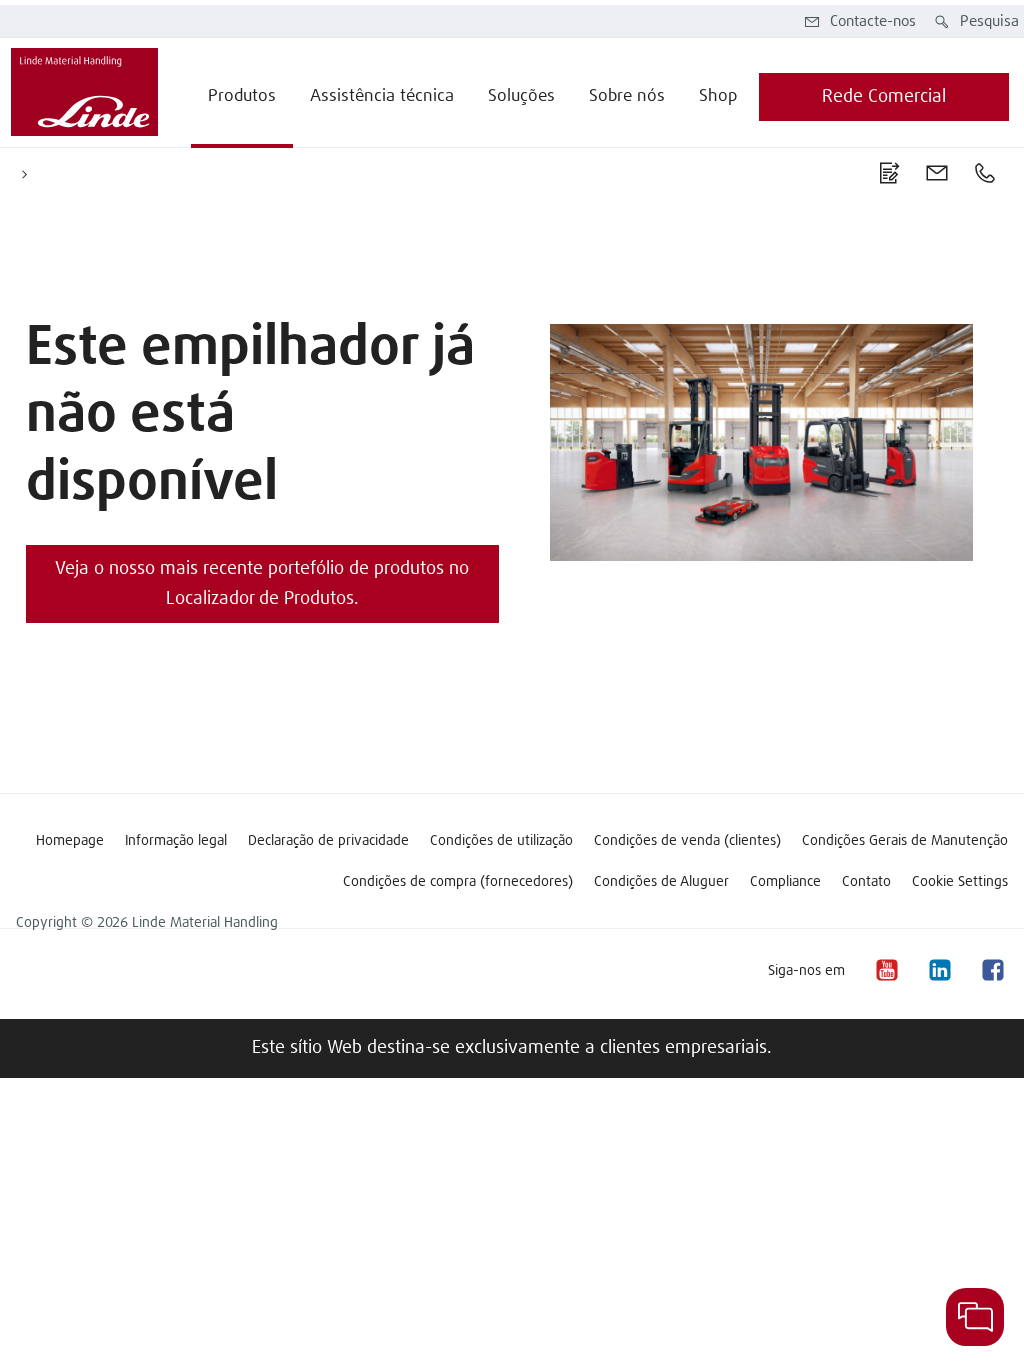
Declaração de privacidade (328, 841)
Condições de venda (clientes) (687, 841)
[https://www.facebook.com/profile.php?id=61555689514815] (992, 970)
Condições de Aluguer (661, 882)
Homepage (70, 841)
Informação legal (176, 841)
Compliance (785, 882)
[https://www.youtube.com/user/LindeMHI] (886, 970)
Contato (866, 882)
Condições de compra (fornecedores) (458, 882)
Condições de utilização (501, 841)
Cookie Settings (960, 882)
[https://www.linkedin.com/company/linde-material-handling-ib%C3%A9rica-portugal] (939, 970)
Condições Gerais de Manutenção (905, 841)
